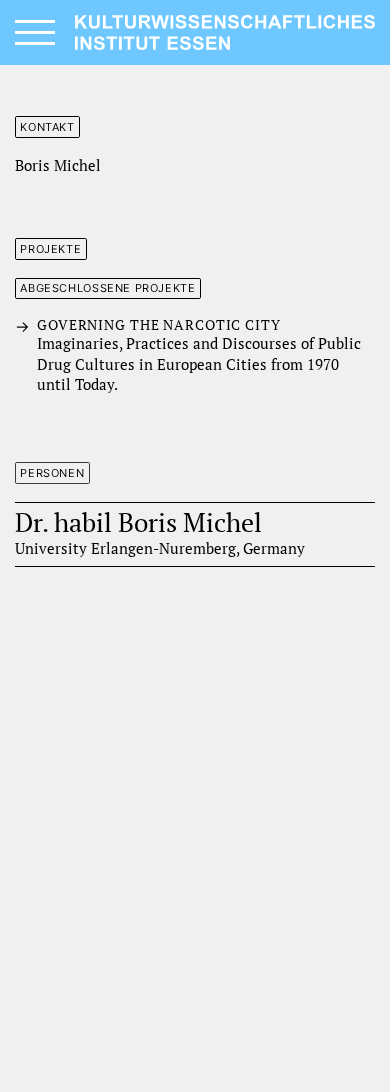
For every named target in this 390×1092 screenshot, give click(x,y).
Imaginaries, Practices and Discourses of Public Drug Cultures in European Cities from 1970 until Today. (199, 355)
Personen (52, 473)
